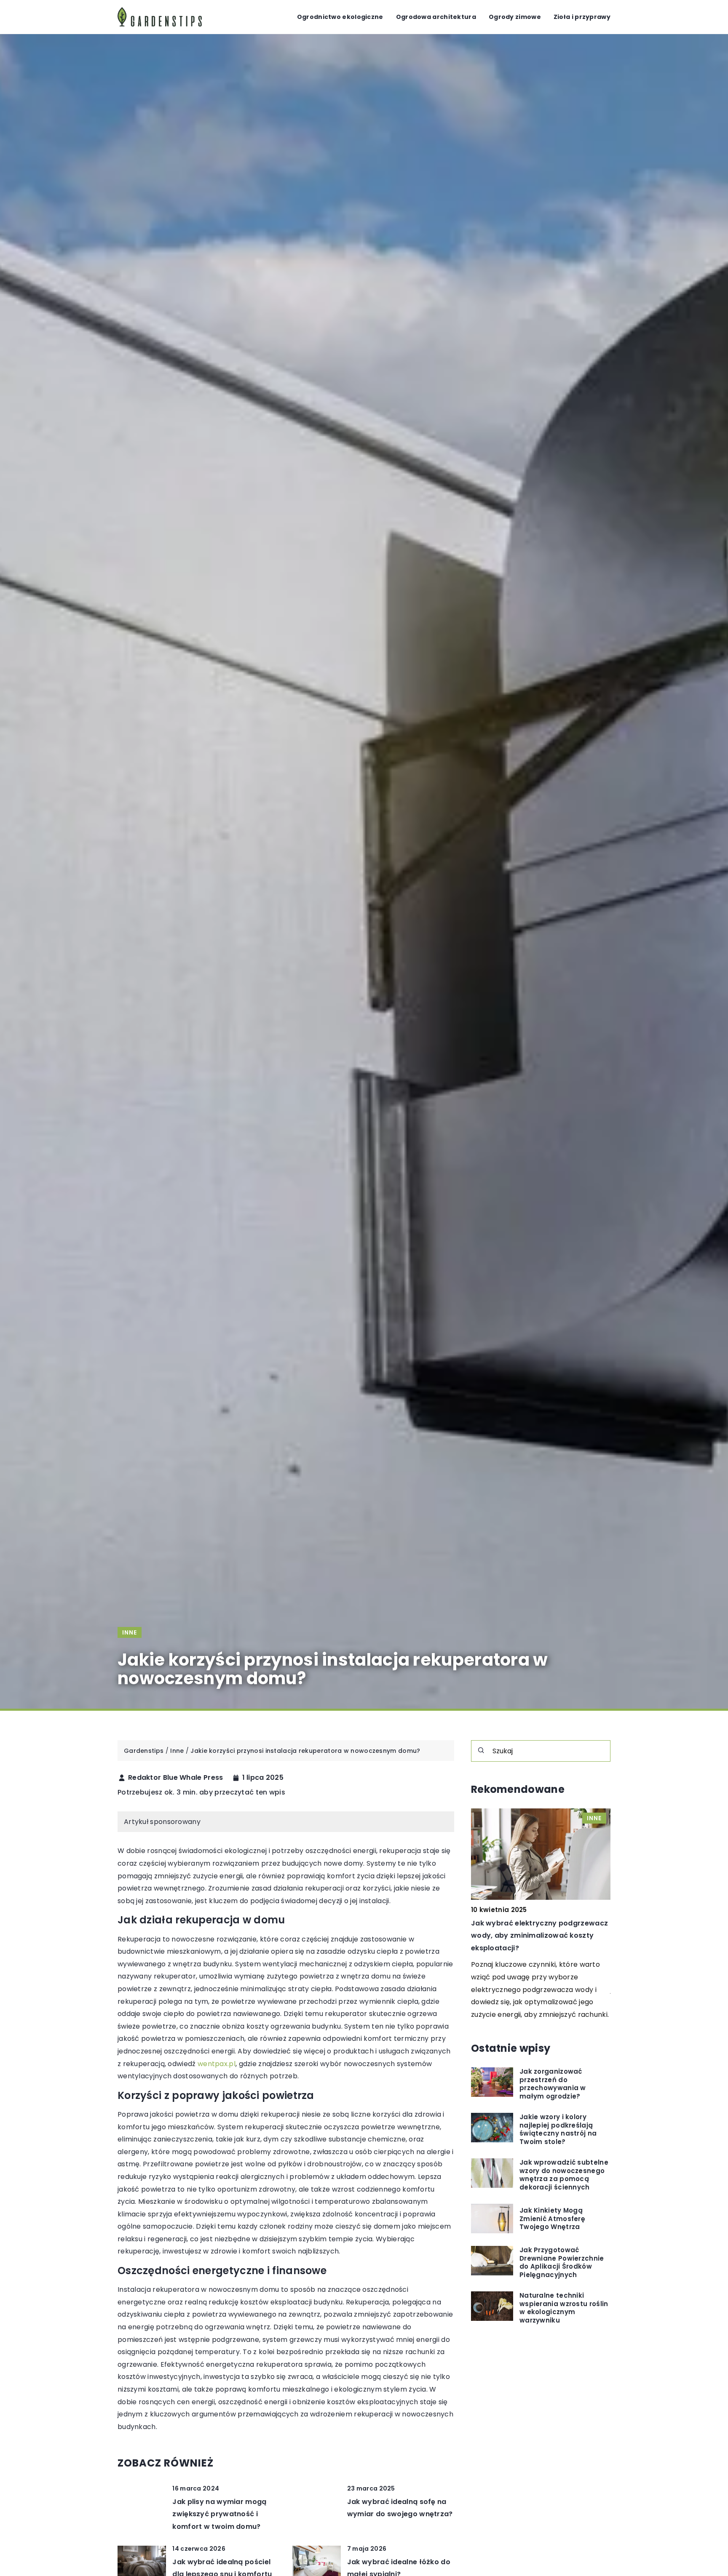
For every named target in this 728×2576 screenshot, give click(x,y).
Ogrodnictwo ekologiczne (340, 17)
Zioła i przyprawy (582, 17)
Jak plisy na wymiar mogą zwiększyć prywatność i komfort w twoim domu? (219, 2514)
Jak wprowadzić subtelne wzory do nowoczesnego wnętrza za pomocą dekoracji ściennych (564, 2175)
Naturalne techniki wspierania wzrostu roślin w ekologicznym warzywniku (564, 2308)
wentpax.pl (217, 2064)
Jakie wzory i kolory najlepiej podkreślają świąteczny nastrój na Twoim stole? (558, 2129)
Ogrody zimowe (515, 17)
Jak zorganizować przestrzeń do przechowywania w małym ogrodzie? (553, 2084)
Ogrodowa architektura (436, 17)
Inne (130, 1632)
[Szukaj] (481, 1750)
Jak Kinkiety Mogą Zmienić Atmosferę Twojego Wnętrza (552, 2219)
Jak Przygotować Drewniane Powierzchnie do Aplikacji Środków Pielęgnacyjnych (562, 2262)
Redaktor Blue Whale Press (176, 1778)
